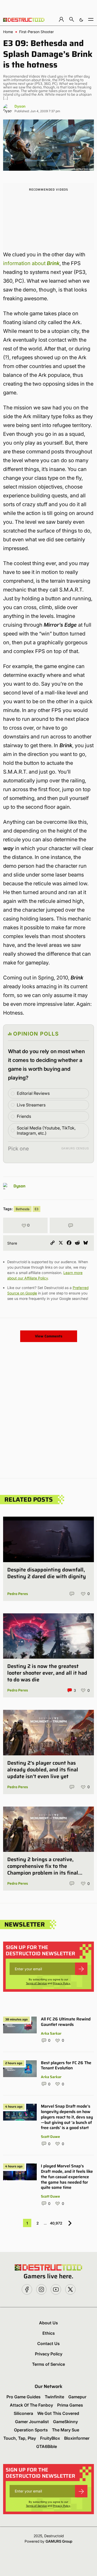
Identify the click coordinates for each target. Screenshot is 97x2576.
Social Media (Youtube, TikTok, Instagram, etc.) (46, 1131)
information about (31, 263)
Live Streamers (31, 1105)
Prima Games (70, 2405)
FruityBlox (50, 2438)
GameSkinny (65, 2422)
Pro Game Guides (24, 2397)
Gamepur (77, 2397)
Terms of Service (36, 1983)
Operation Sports (31, 2430)
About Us (48, 2323)
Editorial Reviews (33, 1093)
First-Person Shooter (36, 32)
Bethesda (23, 1209)
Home (8, 32)
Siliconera (23, 2413)
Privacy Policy (62, 1983)
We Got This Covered (58, 2413)
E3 (36, 1209)
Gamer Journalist (32, 2422)
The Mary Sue (66, 2430)
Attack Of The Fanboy (31, 2405)
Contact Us (48, 2343)
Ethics (49, 2333)
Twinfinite (54, 2397)
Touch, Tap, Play (20, 2438)
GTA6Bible (47, 2446)
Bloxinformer (77, 2438)
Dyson (20, 106)
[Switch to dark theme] (81, 19)
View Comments (49, 1336)
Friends (24, 1116)
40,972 (56, 2223)
